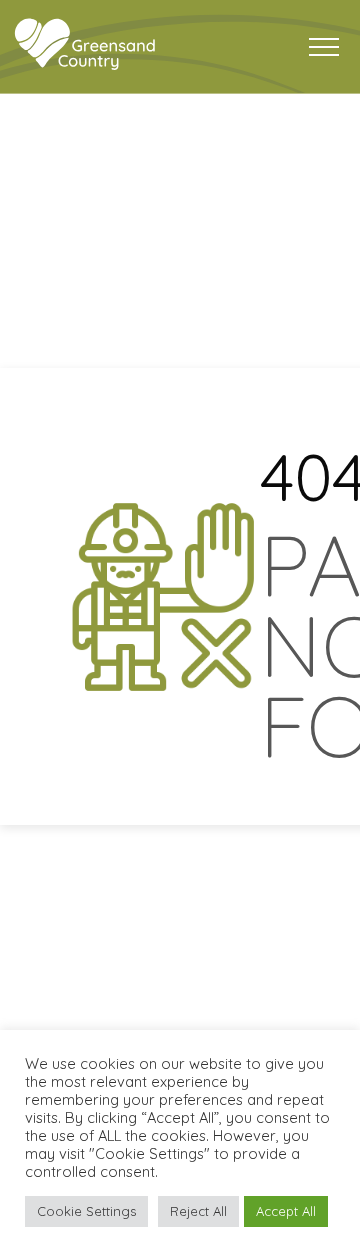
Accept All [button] (286, 1211)
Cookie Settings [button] (86, 1211)
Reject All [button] (198, 1211)
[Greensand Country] (85, 44)
